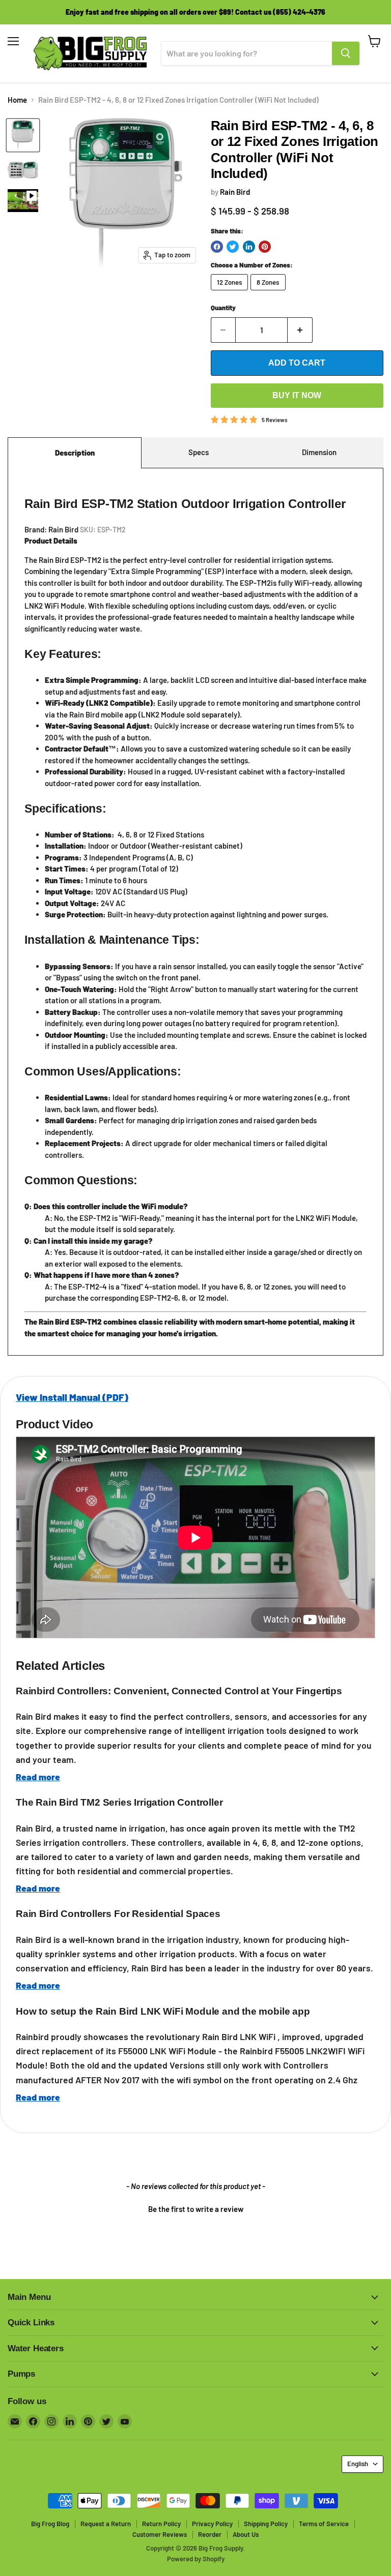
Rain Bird (235, 192)
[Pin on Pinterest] (265, 247)
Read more (38, 1777)
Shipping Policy (266, 2524)
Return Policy (161, 2524)
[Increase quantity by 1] (300, 330)
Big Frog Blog (50, 2524)
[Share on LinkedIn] (249, 247)
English (358, 2464)
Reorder (210, 2534)
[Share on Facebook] (217, 247)
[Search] (346, 53)
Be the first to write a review (196, 2209)
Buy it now (297, 395)
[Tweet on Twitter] (233, 247)
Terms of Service (324, 2524)
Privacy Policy (212, 2524)
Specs (199, 452)
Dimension (319, 452)
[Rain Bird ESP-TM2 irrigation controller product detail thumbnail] (23, 170)
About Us (246, 2534)
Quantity (223, 308)
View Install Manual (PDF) (72, 1397)
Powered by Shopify (196, 2559)
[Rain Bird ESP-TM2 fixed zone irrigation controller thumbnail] (23, 135)
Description (75, 453)
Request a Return (106, 2524)
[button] (195, 2208)
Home (17, 100)
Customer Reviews (160, 2534)
